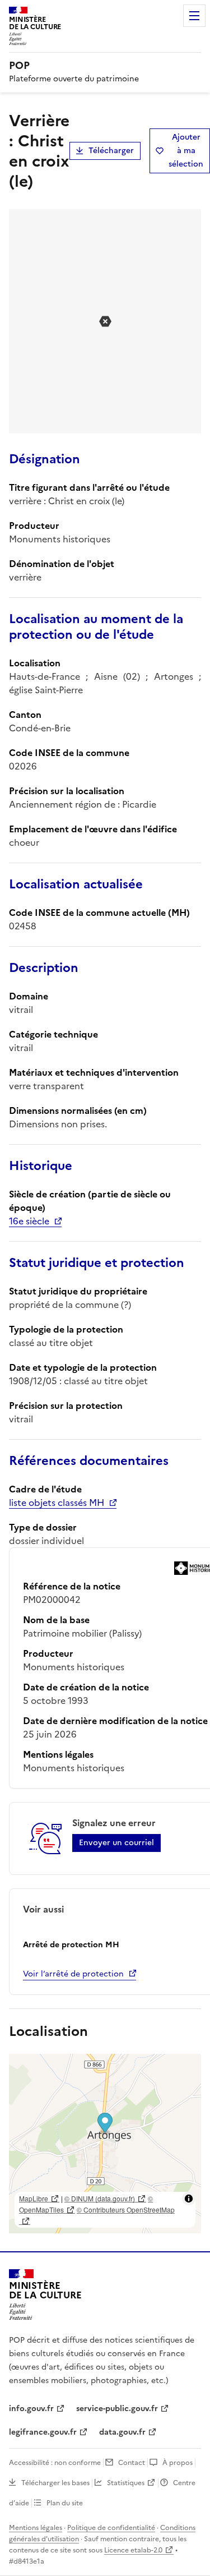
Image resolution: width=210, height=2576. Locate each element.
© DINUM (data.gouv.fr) (100, 2198)
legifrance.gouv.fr (43, 2432)
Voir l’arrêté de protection (73, 1974)
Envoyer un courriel (116, 1843)
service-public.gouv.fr (117, 2409)
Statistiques (126, 2483)
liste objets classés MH (57, 1503)
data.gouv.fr (122, 2432)
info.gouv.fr (31, 2409)
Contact (132, 2463)
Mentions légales (36, 2528)
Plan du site (65, 2503)
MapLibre (34, 2198)
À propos (178, 2463)
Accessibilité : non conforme (55, 2463)
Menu (194, 16)
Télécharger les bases (55, 2483)
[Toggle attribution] (189, 2199)
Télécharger (111, 151)
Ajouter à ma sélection (186, 151)
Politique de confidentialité (111, 2528)
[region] (105, 2144)
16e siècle (29, 1221)
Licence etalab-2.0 (133, 2550)
